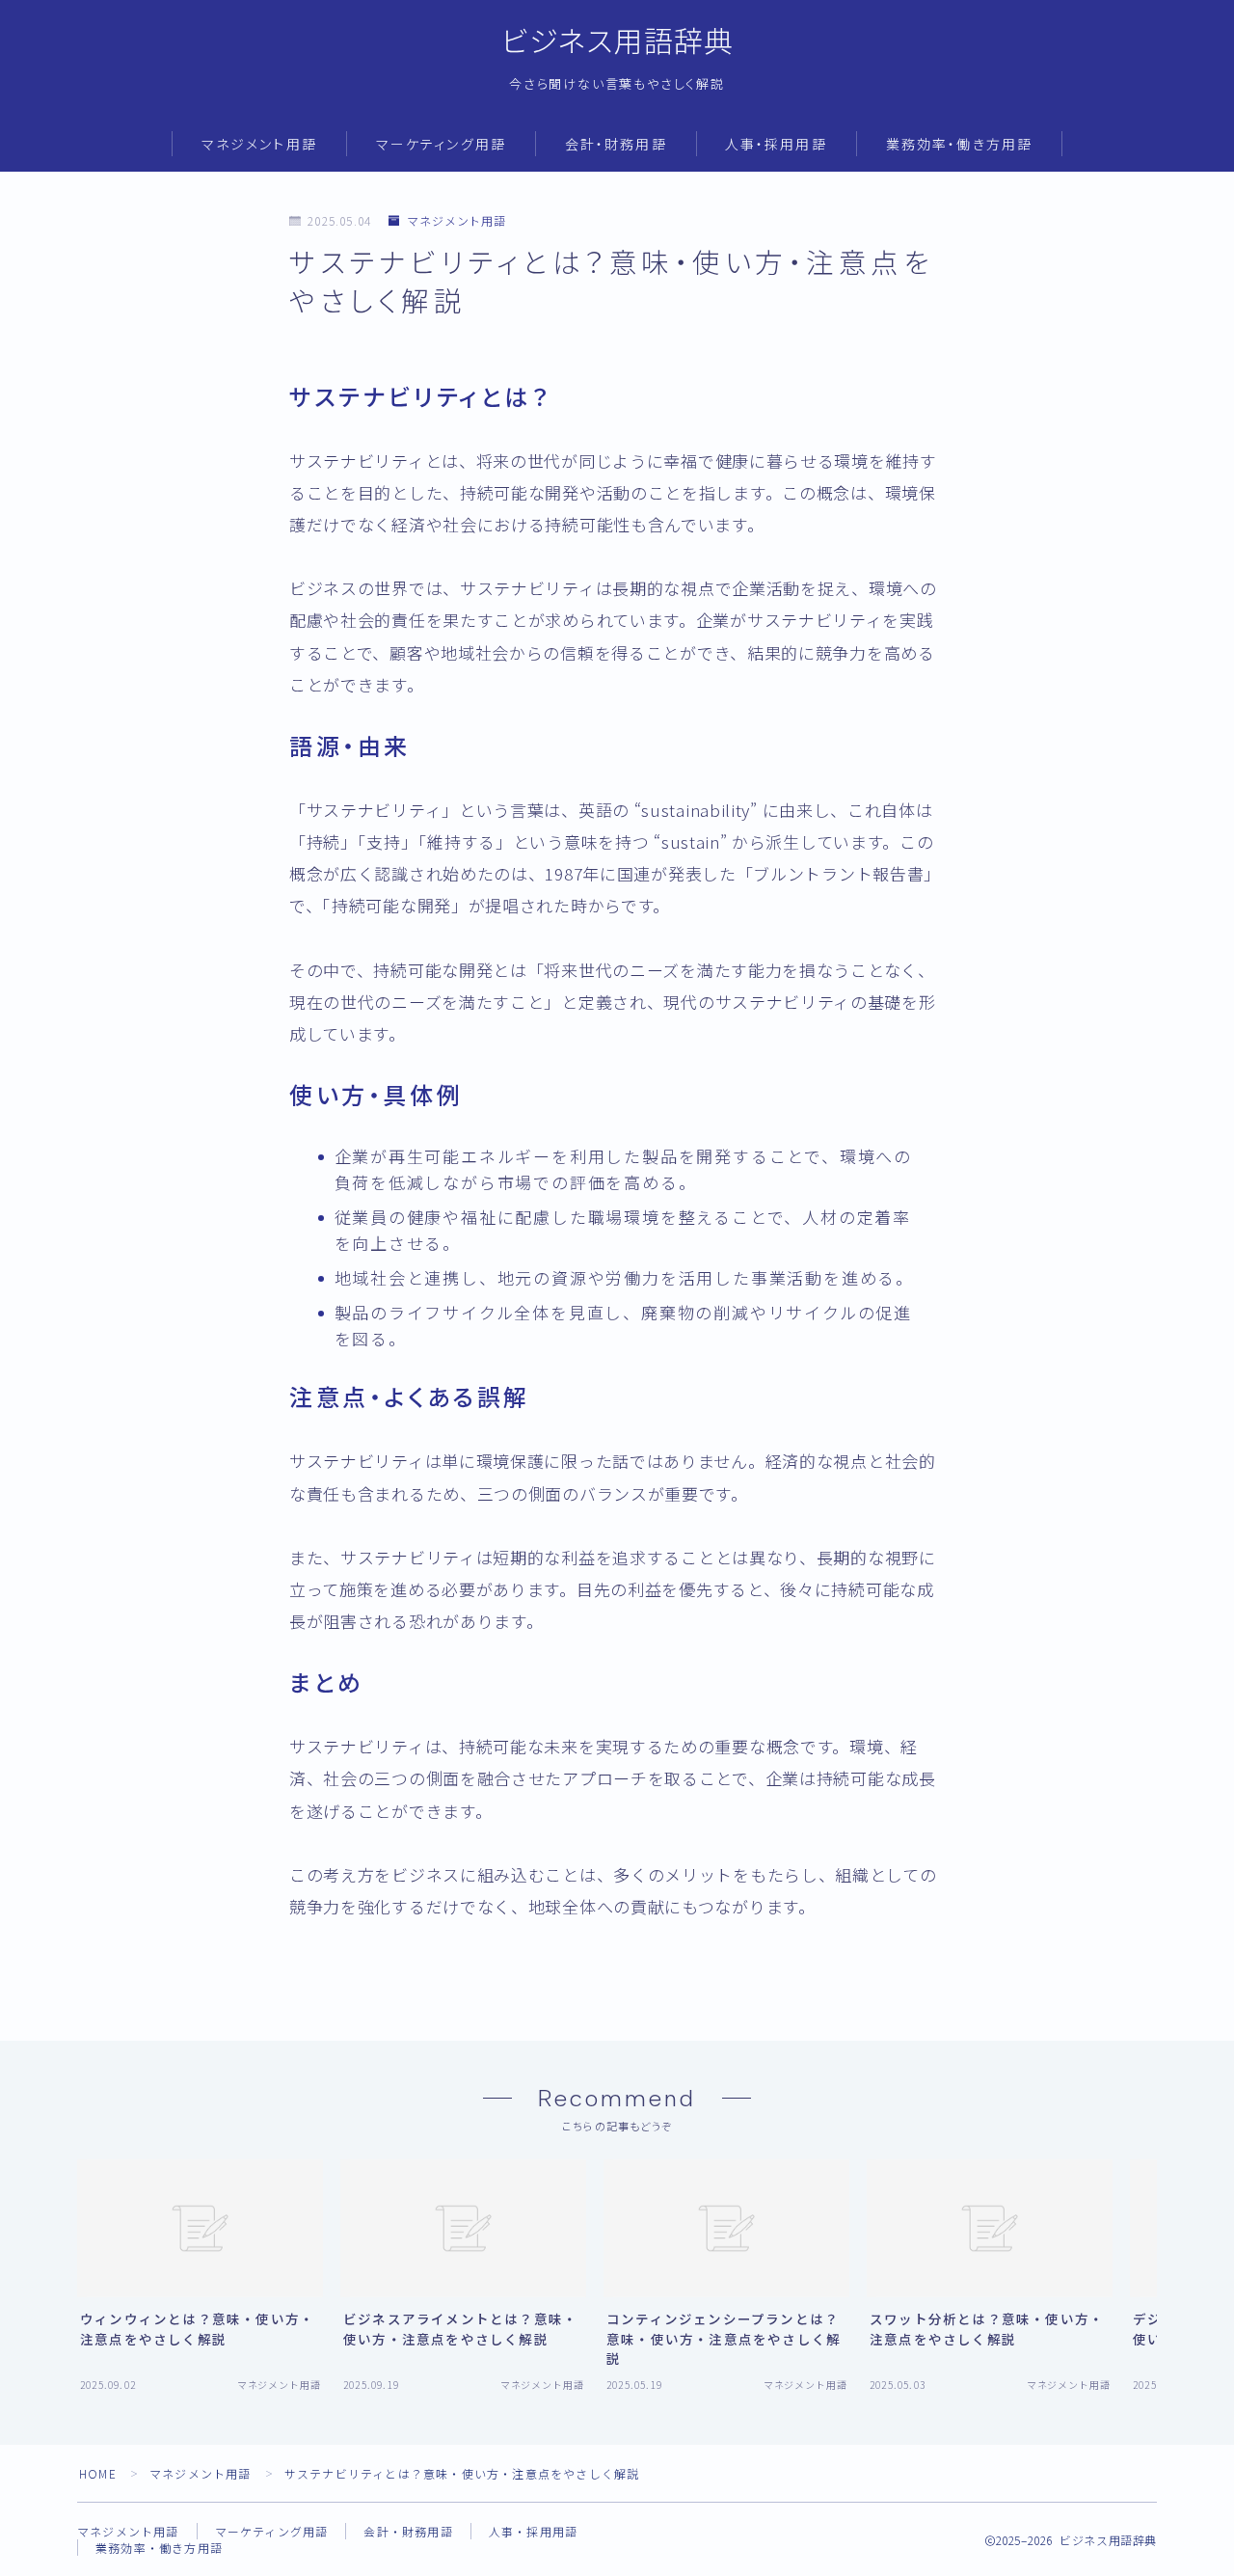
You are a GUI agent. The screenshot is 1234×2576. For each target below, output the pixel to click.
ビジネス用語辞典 (617, 42)
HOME (98, 2473)
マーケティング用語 (441, 145)
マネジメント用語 (259, 145)
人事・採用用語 (776, 145)
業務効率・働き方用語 (959, 145)
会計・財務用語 (616, 145)
